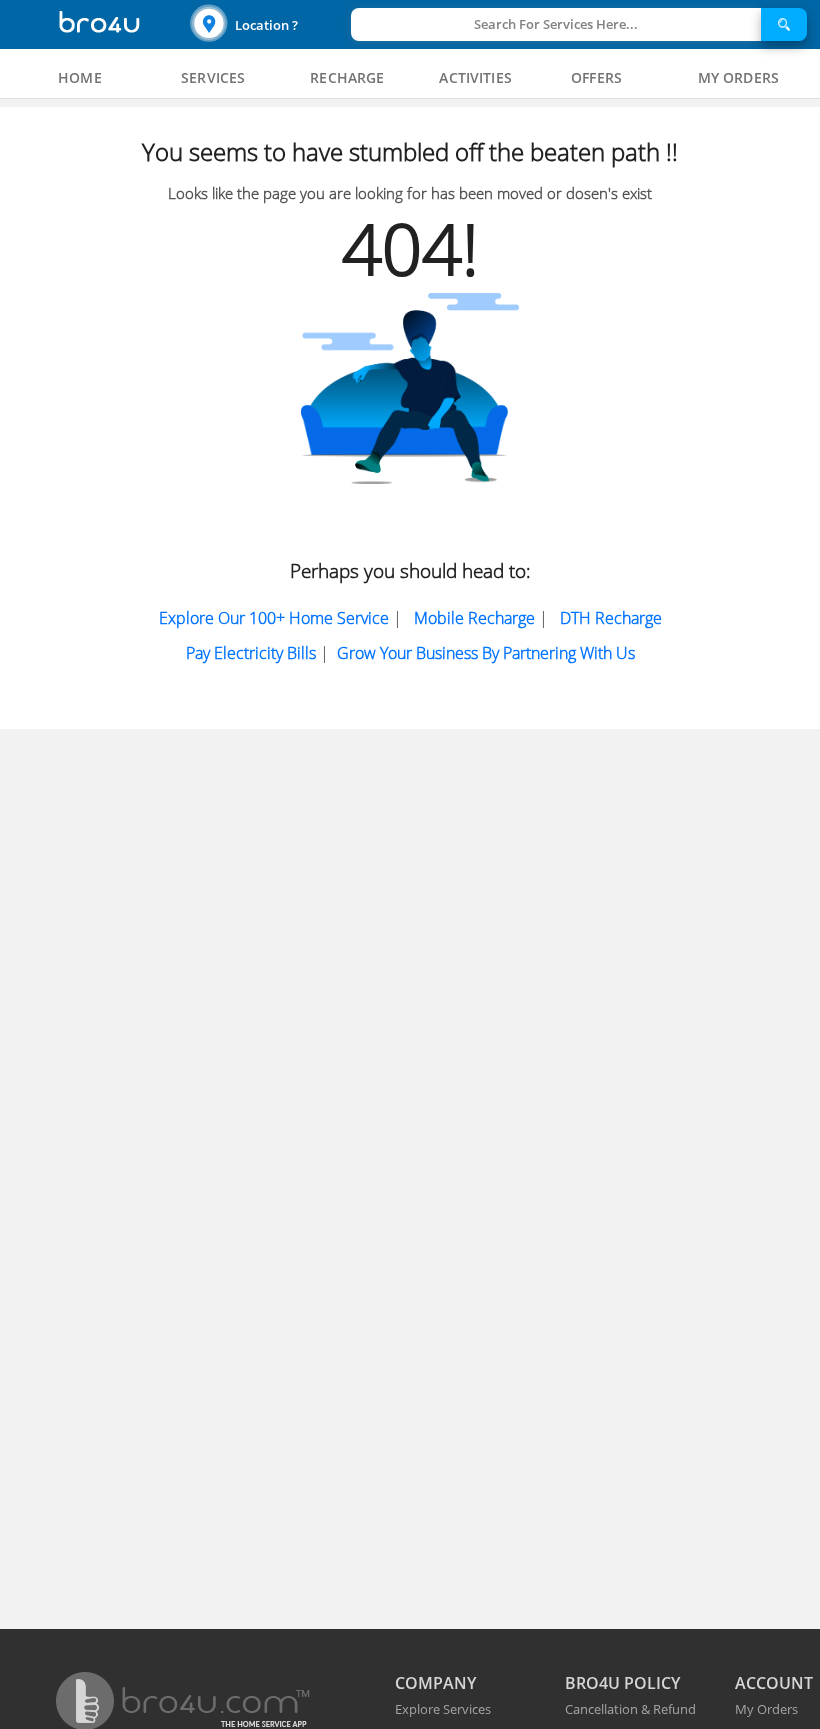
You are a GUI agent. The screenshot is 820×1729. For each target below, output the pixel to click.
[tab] (80, 78)
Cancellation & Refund (630, 1709)
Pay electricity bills (251, 653)
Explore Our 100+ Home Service (274, 618)
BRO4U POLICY (622, 1683)
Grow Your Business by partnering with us (486, 653)
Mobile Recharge (474, 618)
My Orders (766, 1709)
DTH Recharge (611, 618)
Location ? (266, 25)
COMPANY (435, 1683)
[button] (268, 24)
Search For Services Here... (556, 24)
